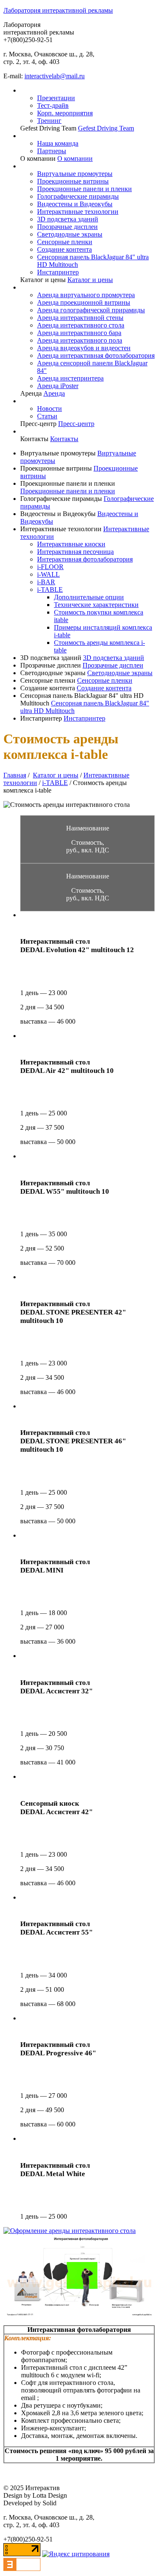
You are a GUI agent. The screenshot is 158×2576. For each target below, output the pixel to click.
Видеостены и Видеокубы (75, 204)
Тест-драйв (53, 105)
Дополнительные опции (89, 597)
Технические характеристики (96, 605)
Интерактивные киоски (71, 544)
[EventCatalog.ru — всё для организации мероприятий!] (22, 2569)
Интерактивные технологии (78, 212)
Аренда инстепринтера (70, 378)
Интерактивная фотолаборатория (85, 559)
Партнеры (52, 151)
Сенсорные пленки (65, 242)
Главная (15, 775)
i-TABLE (50, 589)
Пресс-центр (76, 424)
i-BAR (46, 582)
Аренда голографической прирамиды (91, 310)
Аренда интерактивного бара (79, 333)
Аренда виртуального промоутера (86, 295)
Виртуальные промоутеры (75, 174)
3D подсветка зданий (68, 219)
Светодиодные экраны (70, 234)
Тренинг (49, 121)
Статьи (47, 416)
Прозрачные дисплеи (67, 227)
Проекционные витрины (73, 181)
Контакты (64, 439)
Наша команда (58, 143)
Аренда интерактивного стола (81, 325)
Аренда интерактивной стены (80, 318)
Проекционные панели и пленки (84, 189)
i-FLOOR (50, 567)
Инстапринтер (58, 272)
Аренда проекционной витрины (84, 302)
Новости (50, 408)
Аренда (54, 393)
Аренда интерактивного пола (80, 340)
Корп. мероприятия (65, 113)
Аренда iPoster (58, 386)
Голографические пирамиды (78, 196)
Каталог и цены (90, 280)
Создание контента (64, 249)
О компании (75, 158)
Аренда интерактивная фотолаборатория (96, 355)
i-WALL (48, 574)
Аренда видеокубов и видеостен (84, 348)
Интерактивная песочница (75, 552)
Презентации (56, 98)
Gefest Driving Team (106, 128)
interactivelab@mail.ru (55, 76)
